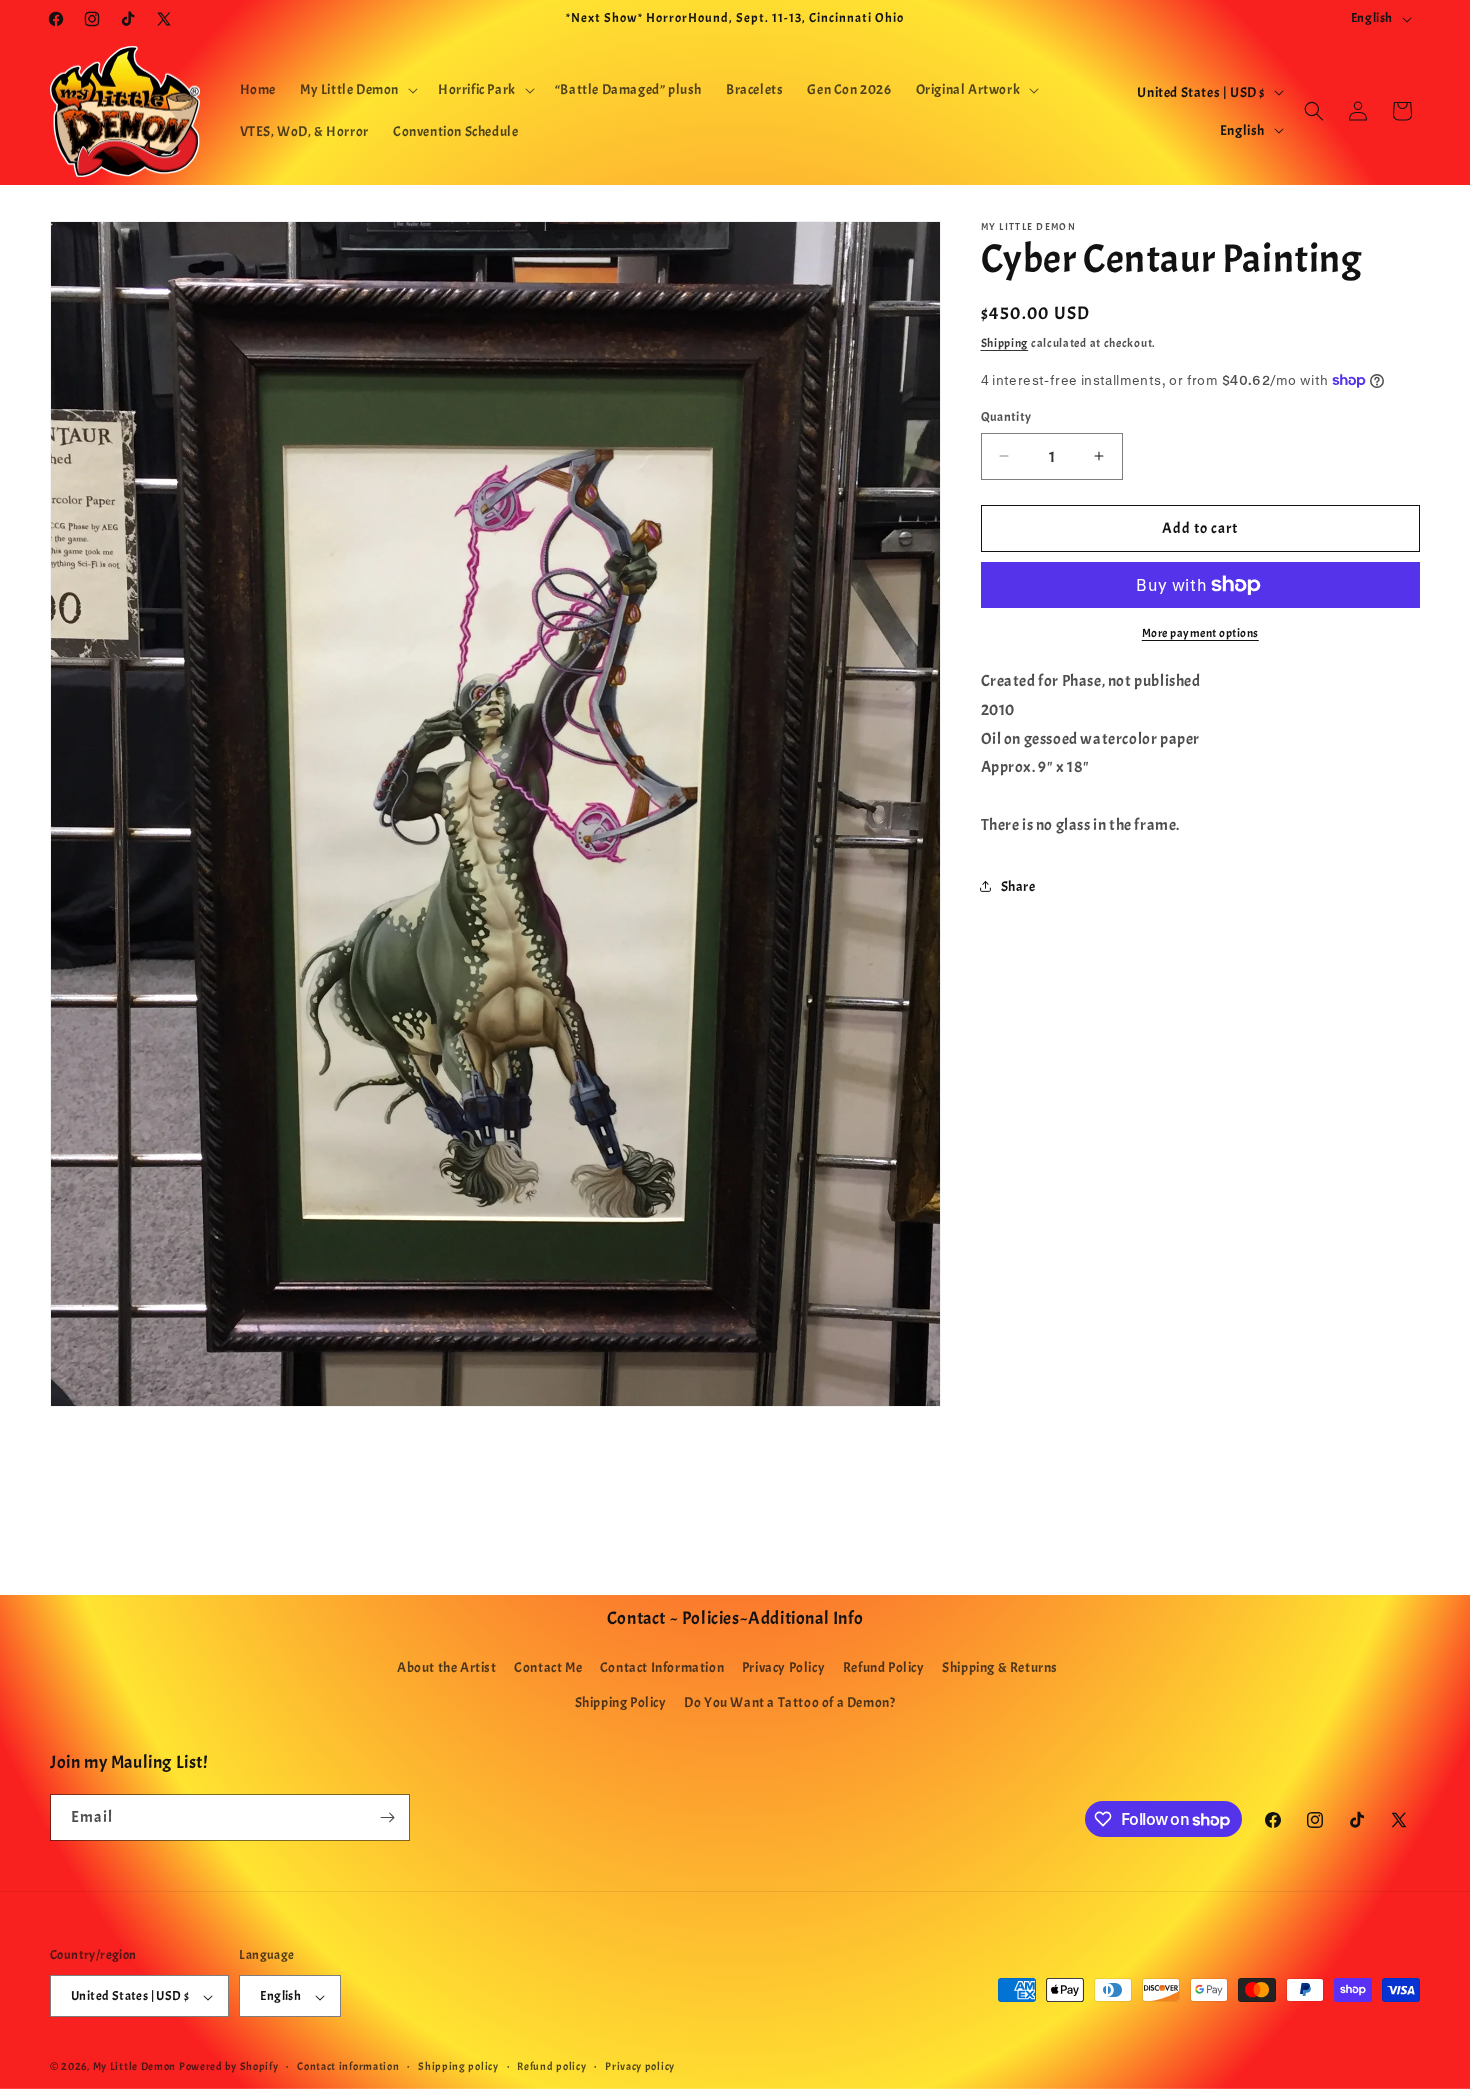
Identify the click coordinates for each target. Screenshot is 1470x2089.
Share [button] (1018, 886)
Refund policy (551, 2067)
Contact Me (548, 1668)
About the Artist (447, 1668)
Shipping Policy (621, 1703)
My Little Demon (135, 2067)
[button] (357, 90)
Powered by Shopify (229, 2067)
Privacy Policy (783, 1668)
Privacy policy (640, 2067)
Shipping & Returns (1000, 1668)
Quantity (1006, 416)
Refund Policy (884, 1668)
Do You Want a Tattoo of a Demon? (789, 1703)
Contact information (348, 2067)
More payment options (1200, 633)
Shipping (1005, 343)
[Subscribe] (387, 1817)
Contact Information (662, 1668)
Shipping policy (458, 2067)
